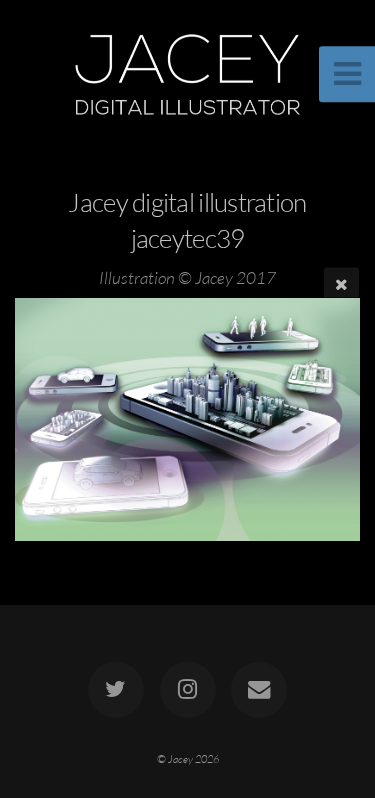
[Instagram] (187, 690)
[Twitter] (116, 690)
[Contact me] (259, 690)
